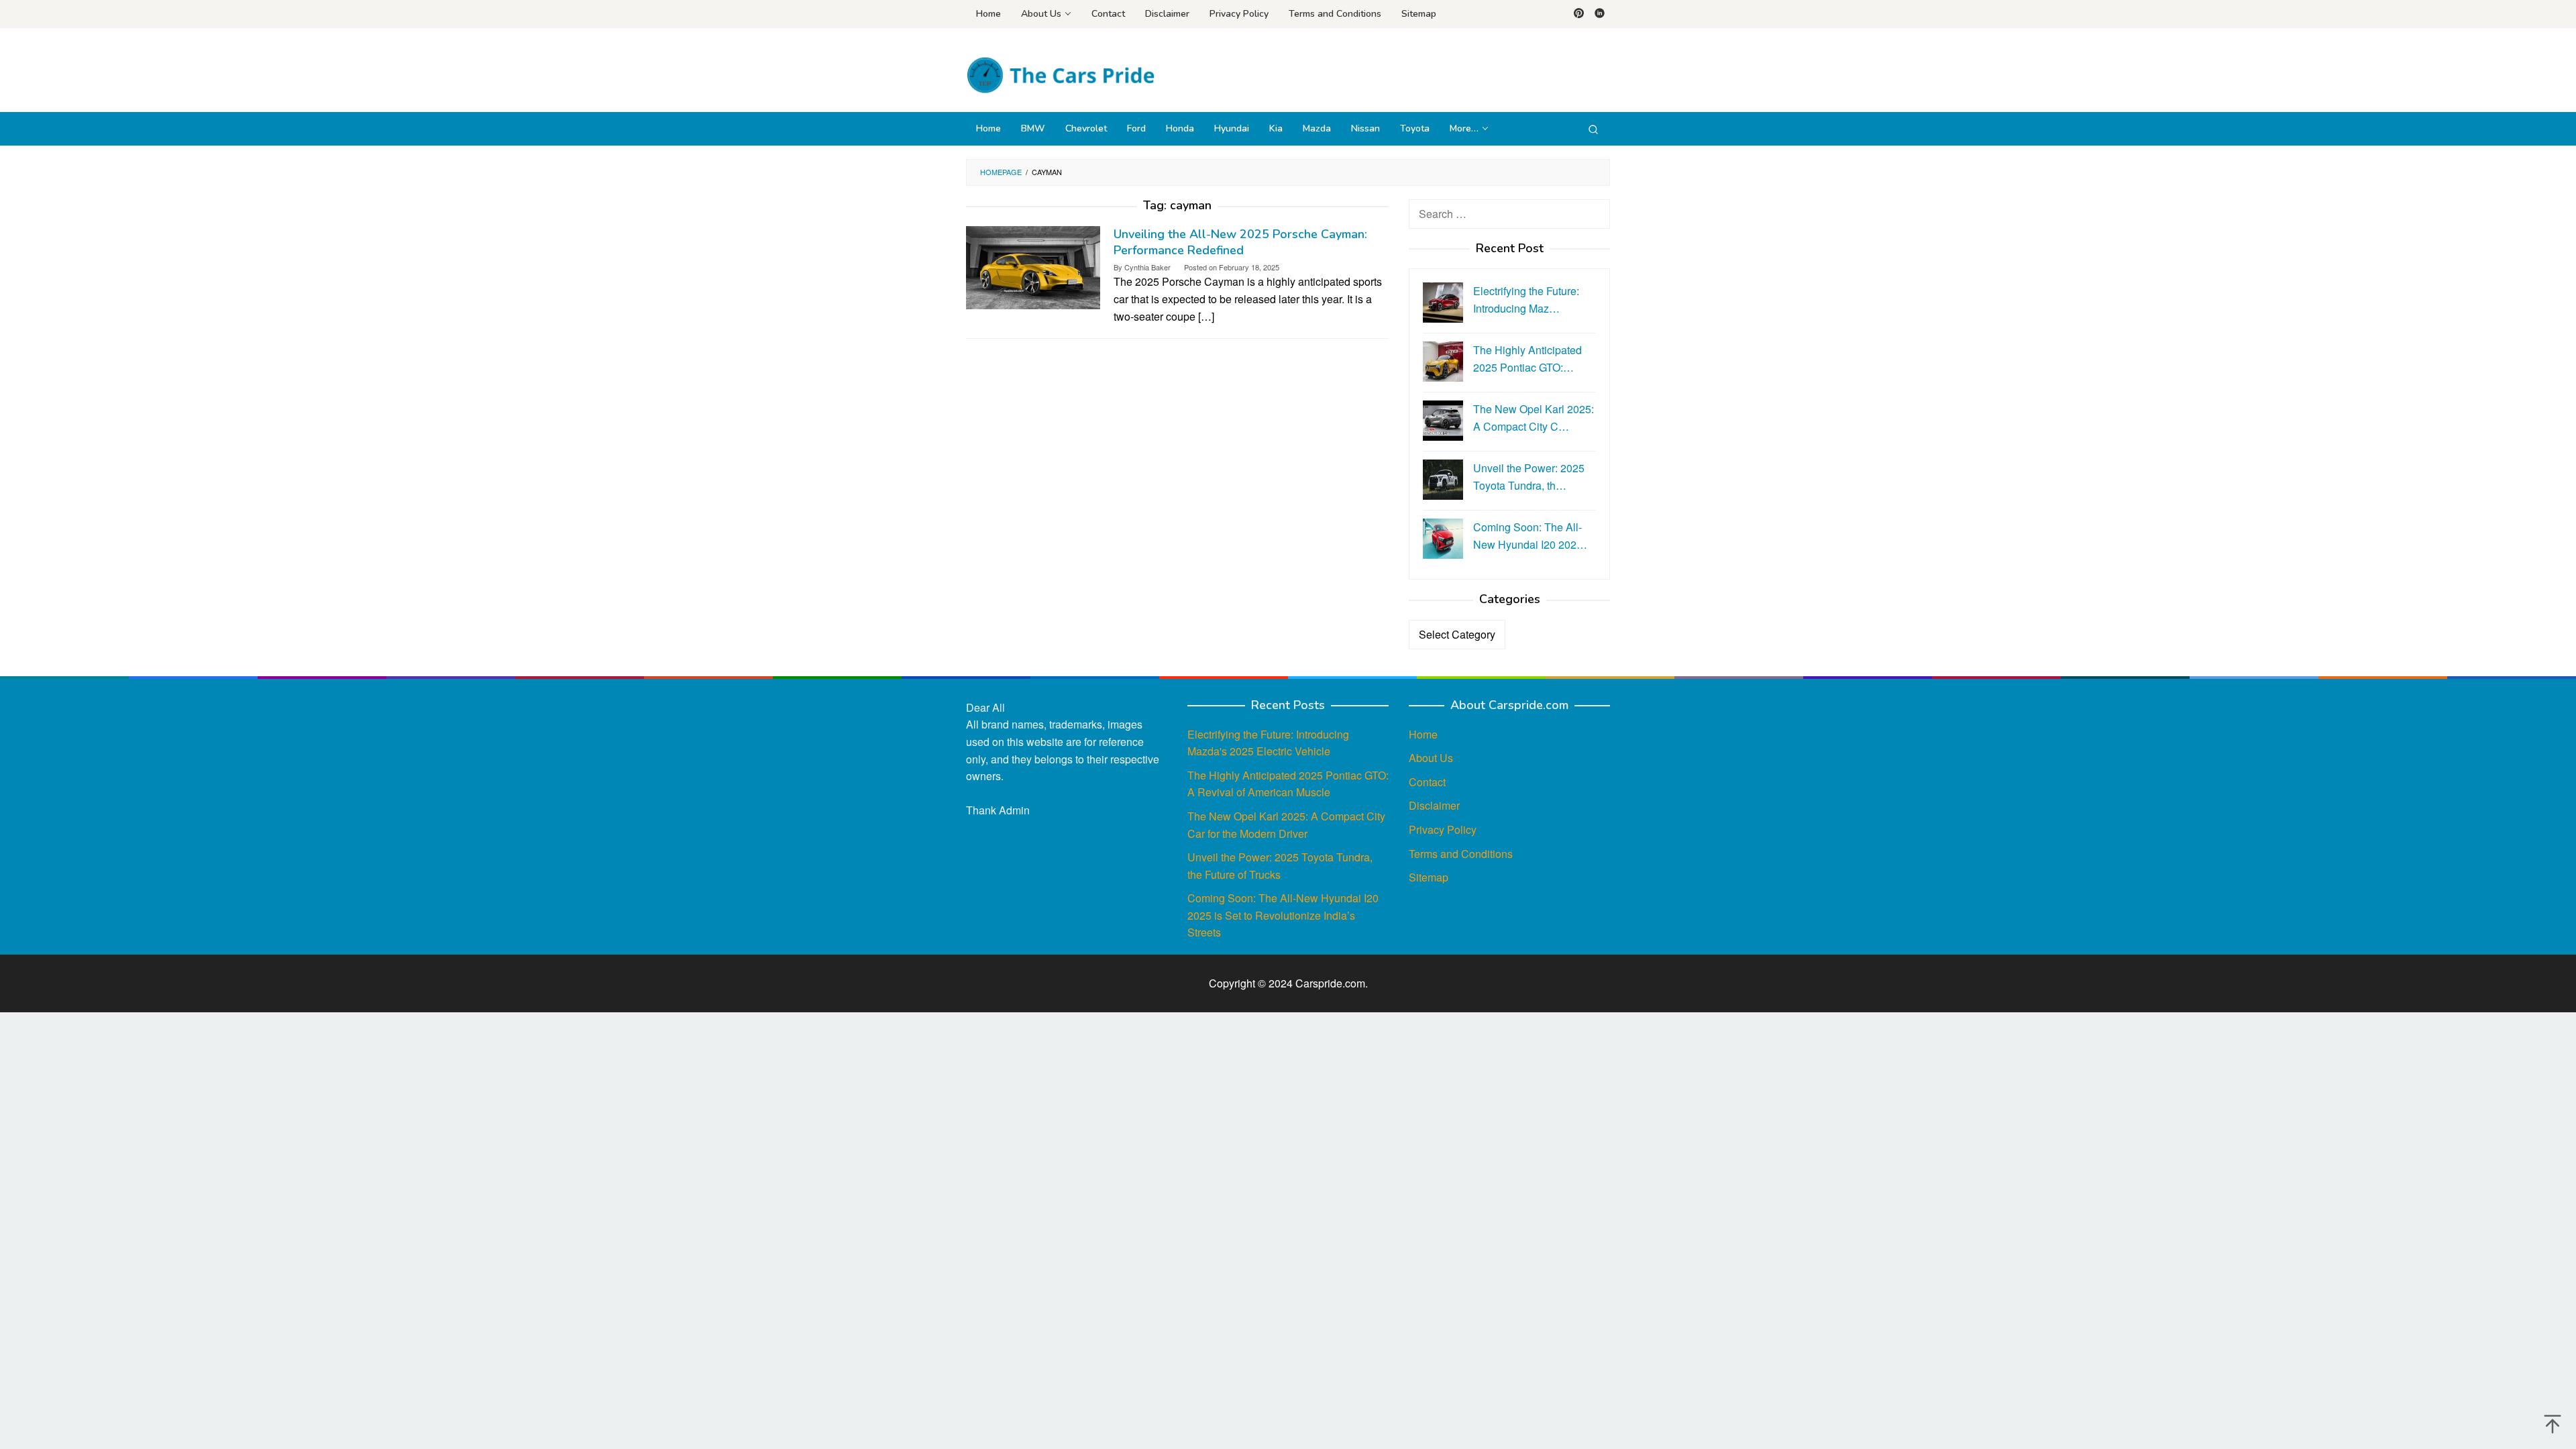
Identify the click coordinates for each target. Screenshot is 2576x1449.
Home (1423, 734)
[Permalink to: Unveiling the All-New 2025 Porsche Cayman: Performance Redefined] (1033, 266)
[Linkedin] (1600, 14)
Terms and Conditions (1461, 854)
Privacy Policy (1443, 829)
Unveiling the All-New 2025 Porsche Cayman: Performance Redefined (1240, 242)
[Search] (1593, 129)
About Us (1431, 758)
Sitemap (1429, 877)
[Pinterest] (1579, 14)
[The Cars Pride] (1060, 74)
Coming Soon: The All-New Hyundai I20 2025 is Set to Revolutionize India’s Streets (1283, 915)
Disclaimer (1434, 805)
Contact (1427, 782)
